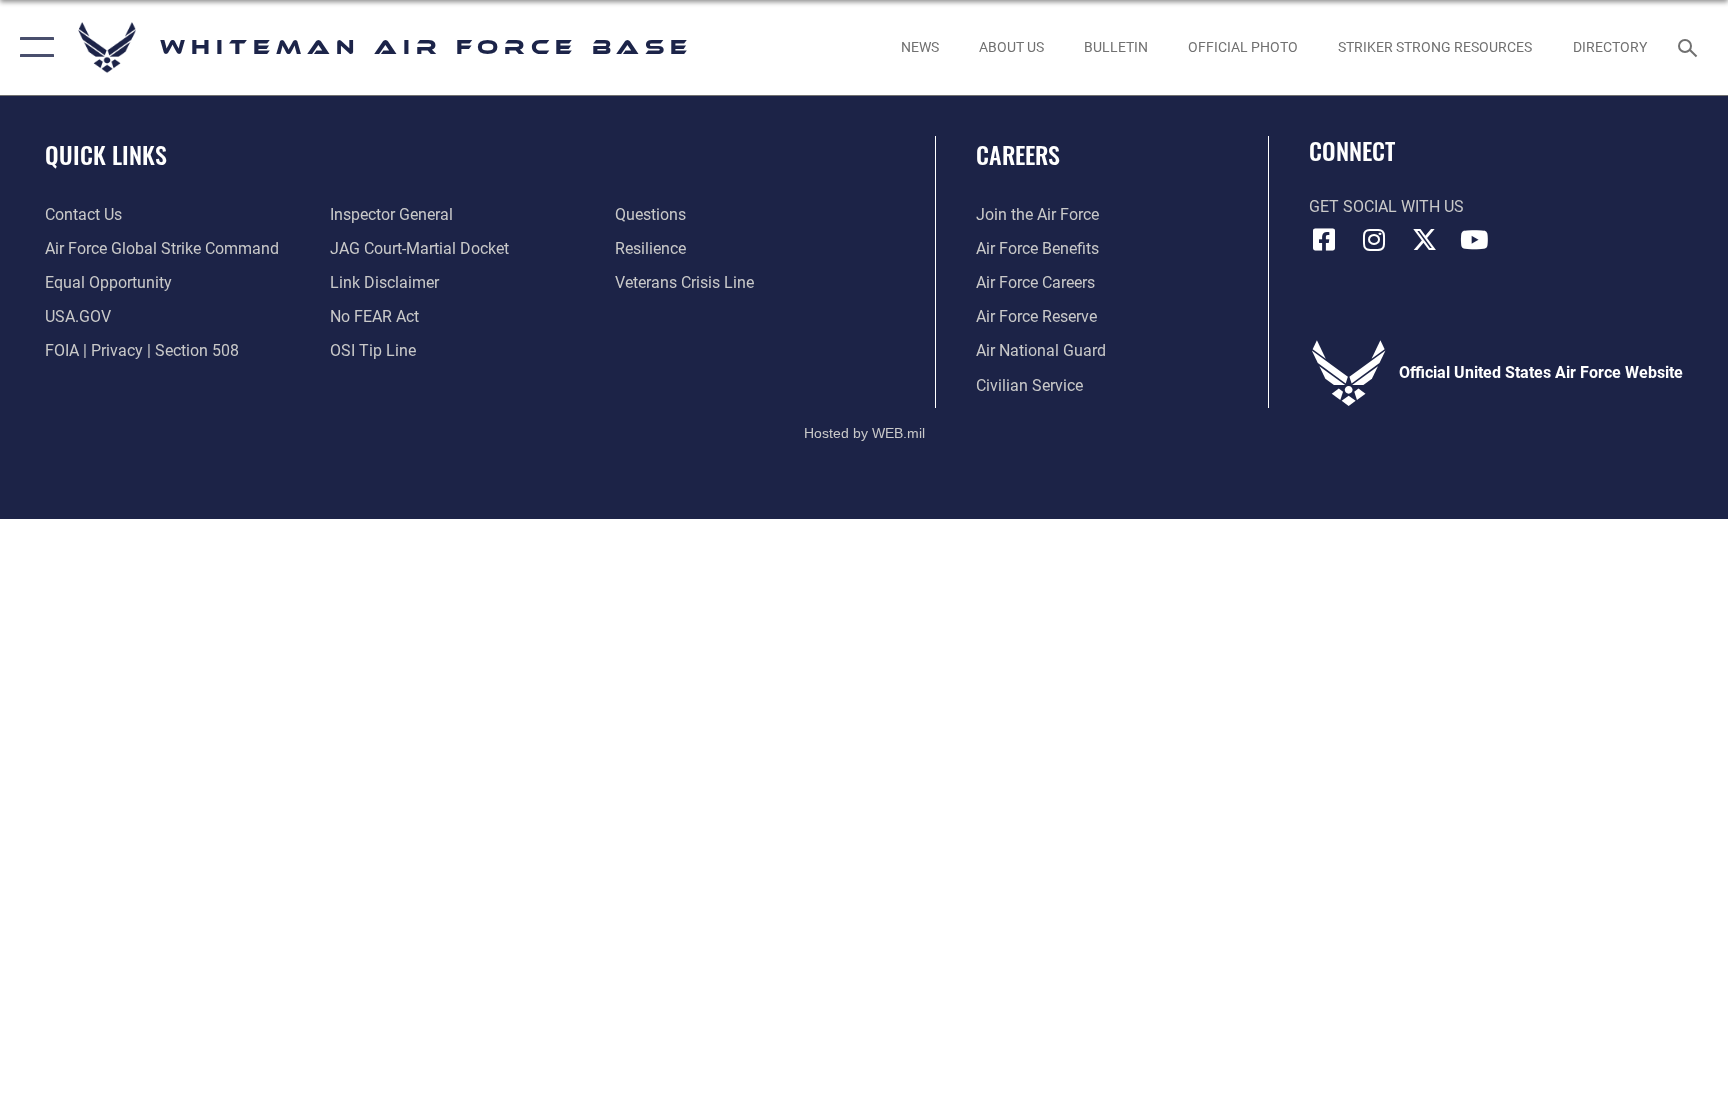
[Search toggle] (1690, 47)
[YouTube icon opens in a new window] (1474, 240)
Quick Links (106, 154)
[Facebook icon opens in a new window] (1324, 240)
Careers (1018, 154)
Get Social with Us (1386, 206)
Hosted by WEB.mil (864, 433)
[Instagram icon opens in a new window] (1374, 240)
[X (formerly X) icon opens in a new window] (1424, 240)
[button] (32, 47)
